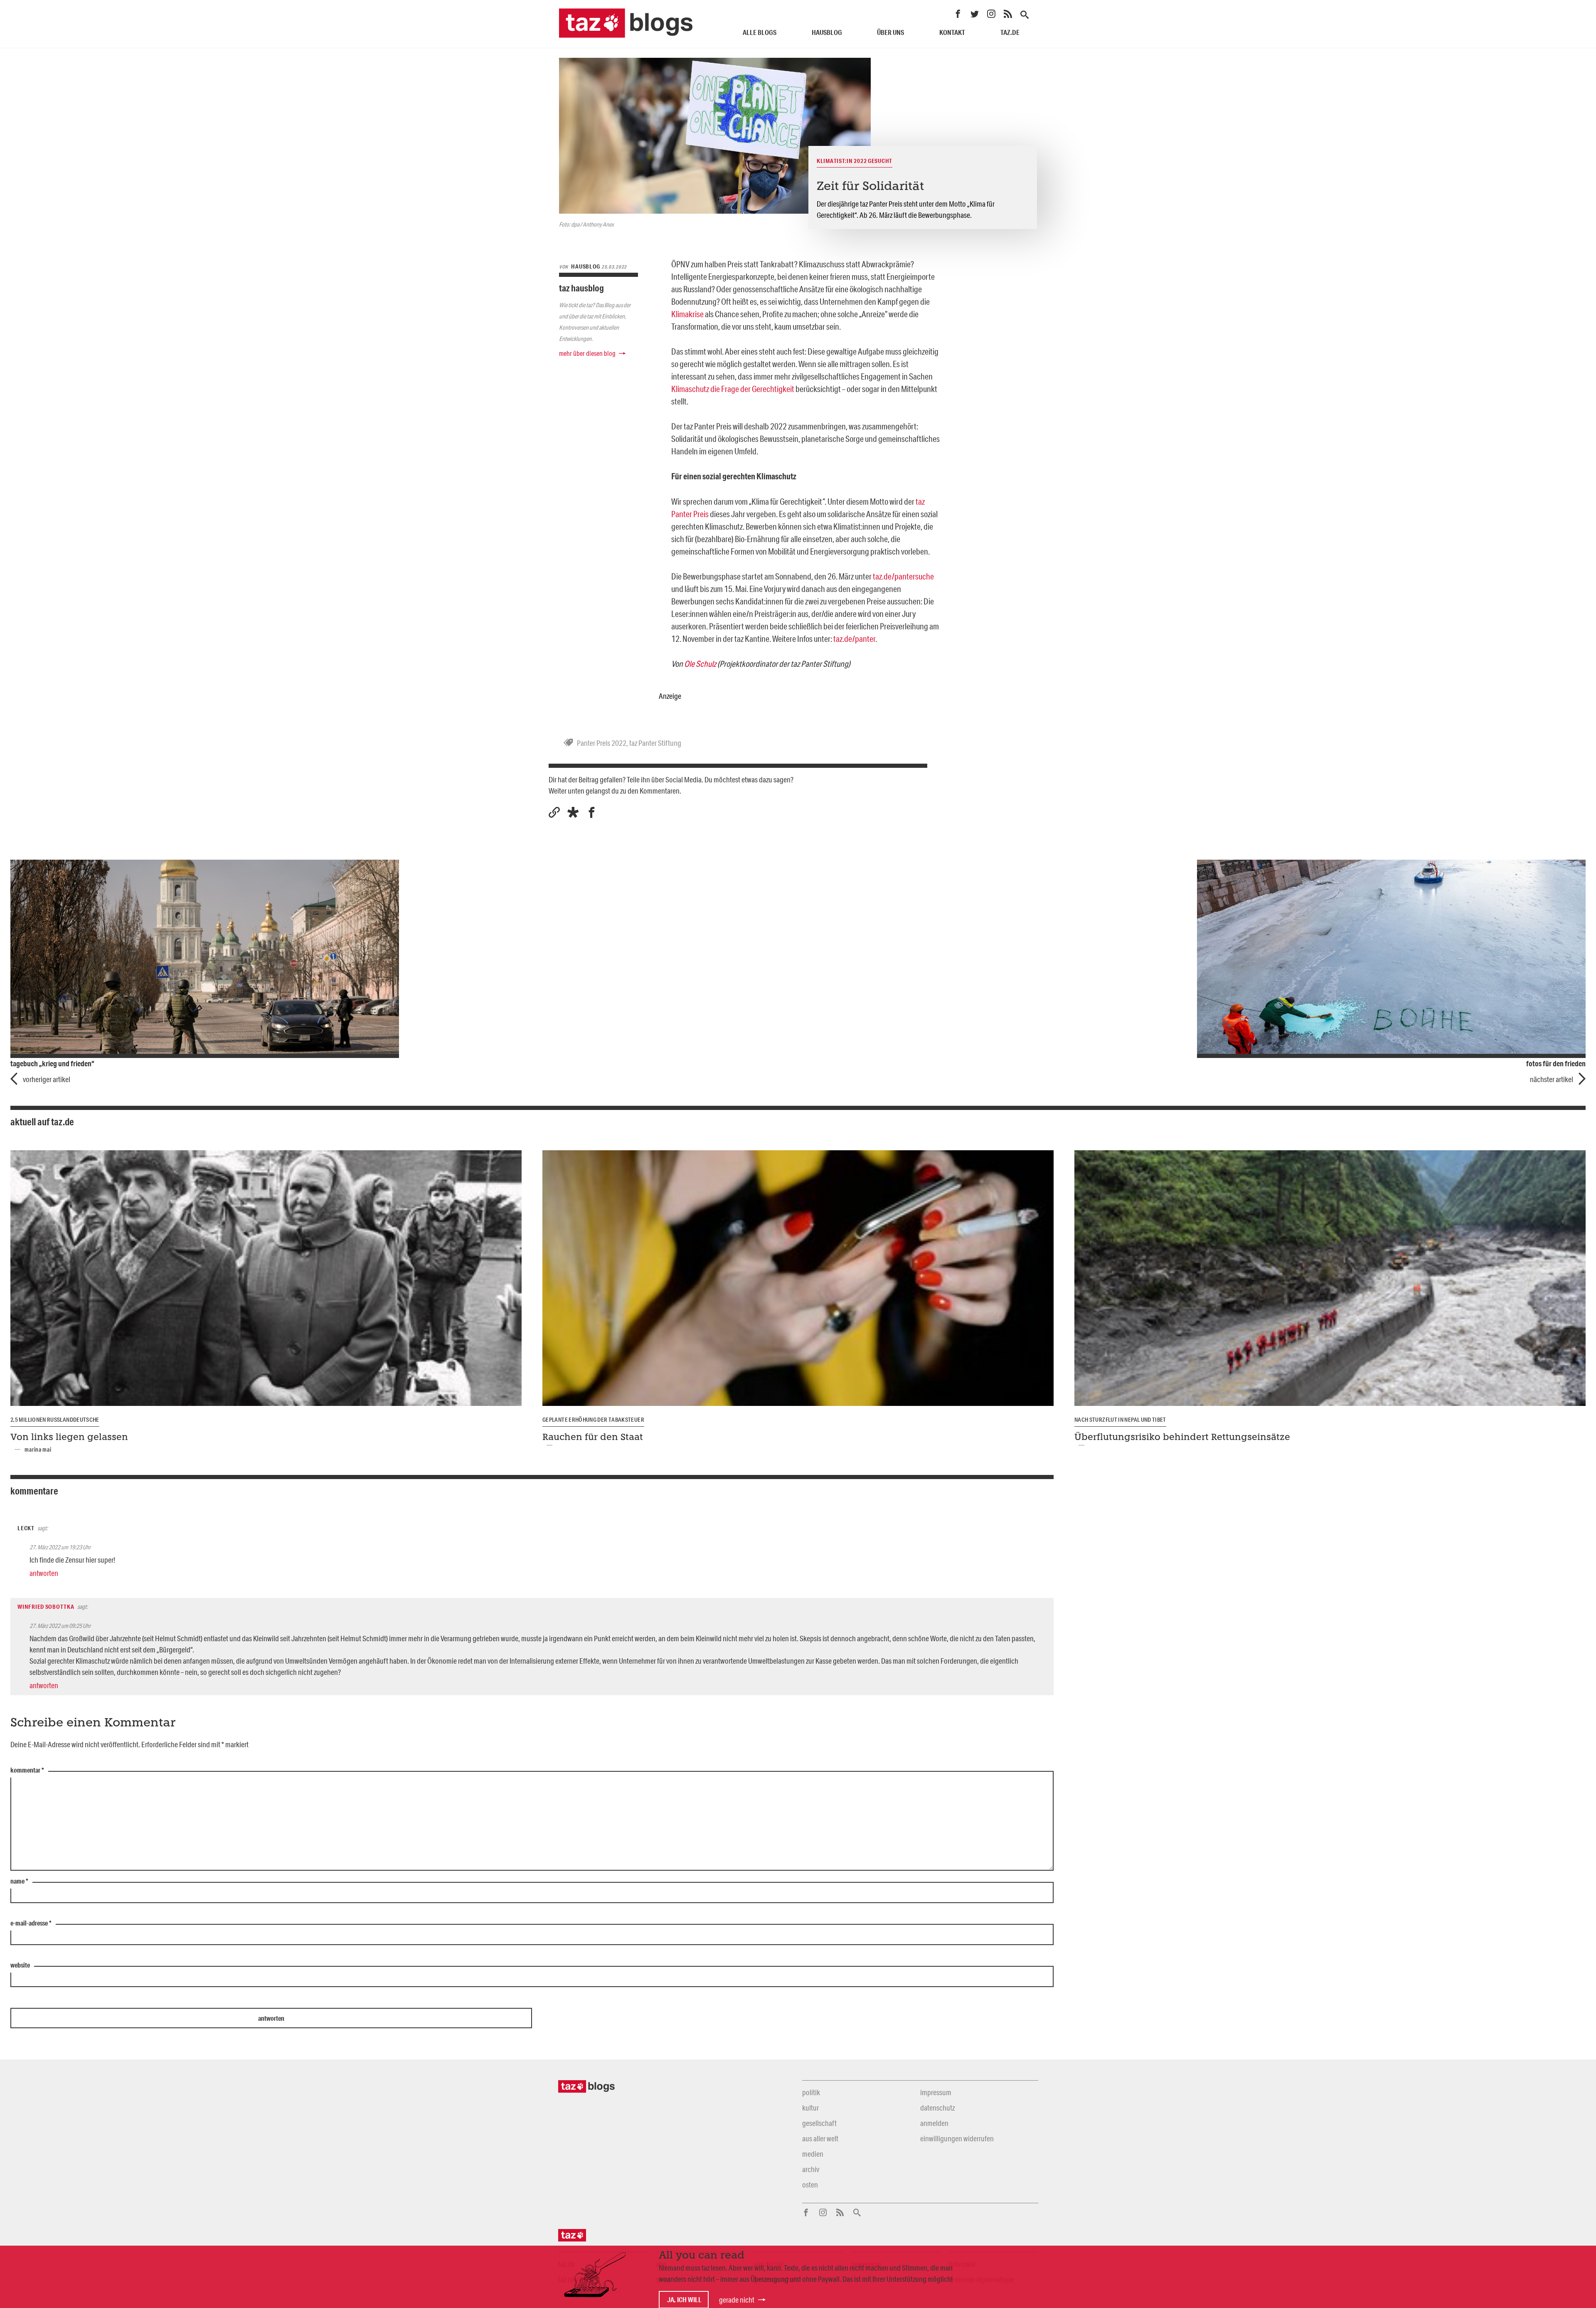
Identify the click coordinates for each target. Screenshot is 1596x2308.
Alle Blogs (760, 32)
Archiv (811, 2169)
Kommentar (27, 1770)
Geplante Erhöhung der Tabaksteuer (593, 1420)
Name (19, 1881)
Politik (811, 2092)
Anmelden (934, 2123)
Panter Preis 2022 (602, 743)
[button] (573, 812)
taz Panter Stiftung (655, 743)
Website (20, 1965)
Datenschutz (937, 2108)
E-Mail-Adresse (31, 1923)
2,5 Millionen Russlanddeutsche (55, 1420)
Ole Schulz (700, 663)
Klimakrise (687, 314)
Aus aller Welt (820, 2138)
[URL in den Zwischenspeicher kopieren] (554, 812)
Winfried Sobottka (46, 1607)
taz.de (1010, 32)
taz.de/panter (854, 639)
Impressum (936, 2092)
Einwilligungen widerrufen (957, 2138)
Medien (813, 2154)
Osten (810, 2185)
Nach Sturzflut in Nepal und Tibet (1120, 1420)
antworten (44, 1573)
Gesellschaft (819, 2123)
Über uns (890, 32)
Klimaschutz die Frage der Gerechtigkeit (733, 389)
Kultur (810, 2108)
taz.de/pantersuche (903, 576)
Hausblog (827, 32)
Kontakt (952, 32)
